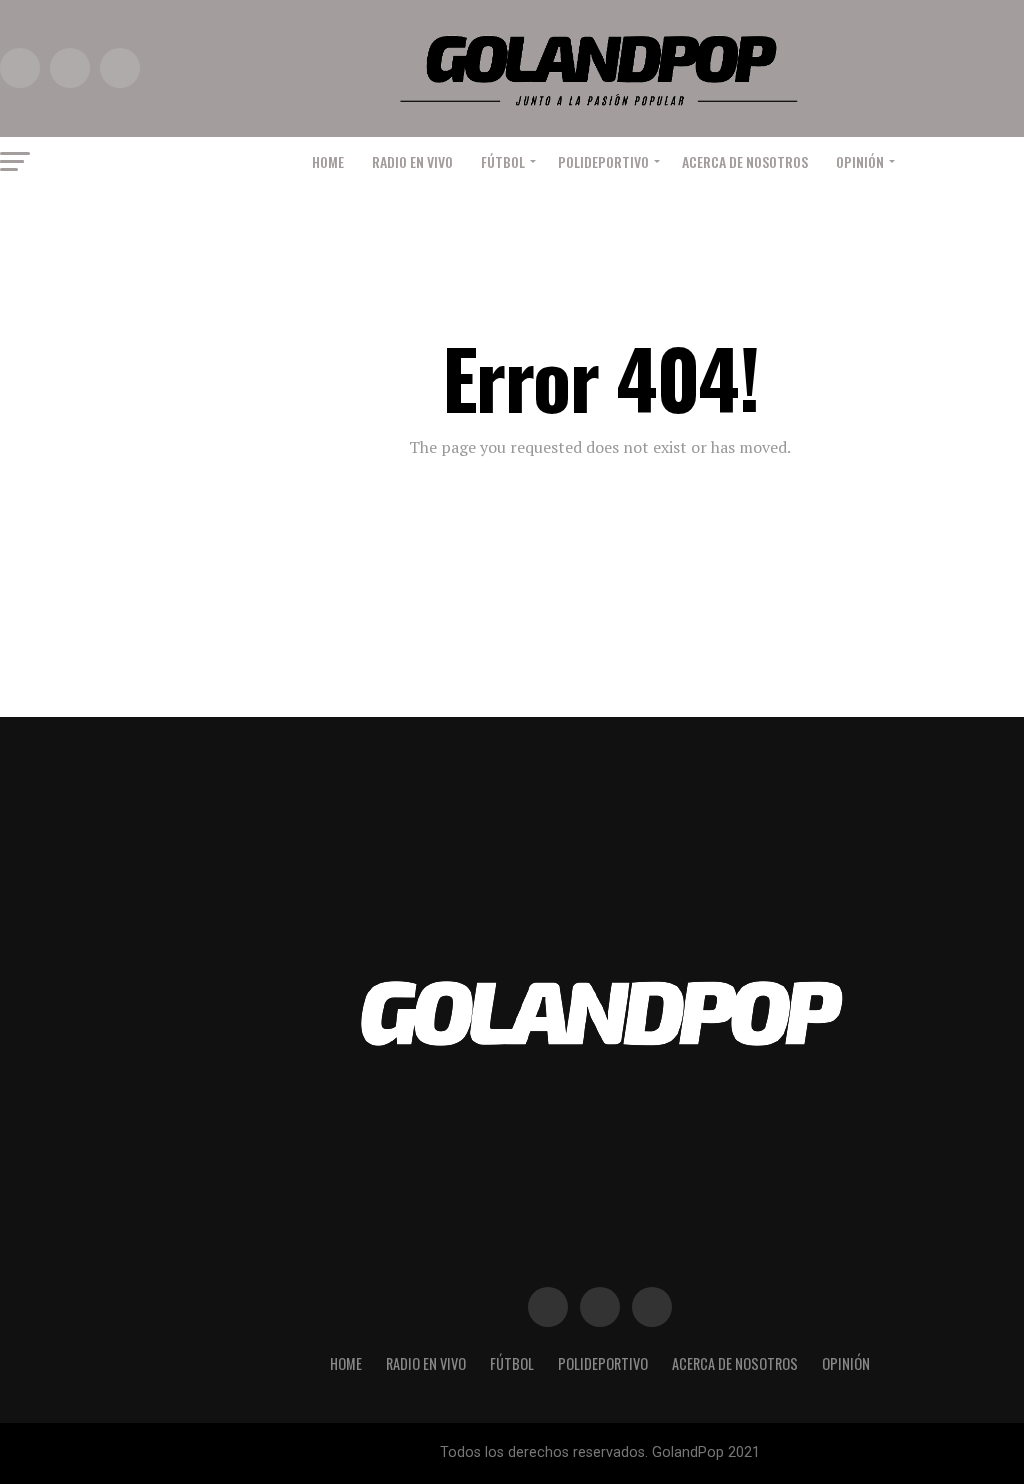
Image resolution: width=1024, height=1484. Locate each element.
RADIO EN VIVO (412, 161)
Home (328, 161)
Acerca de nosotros (745, 161)
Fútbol (503, 161)
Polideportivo (603, 161)
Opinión (860, 161)
